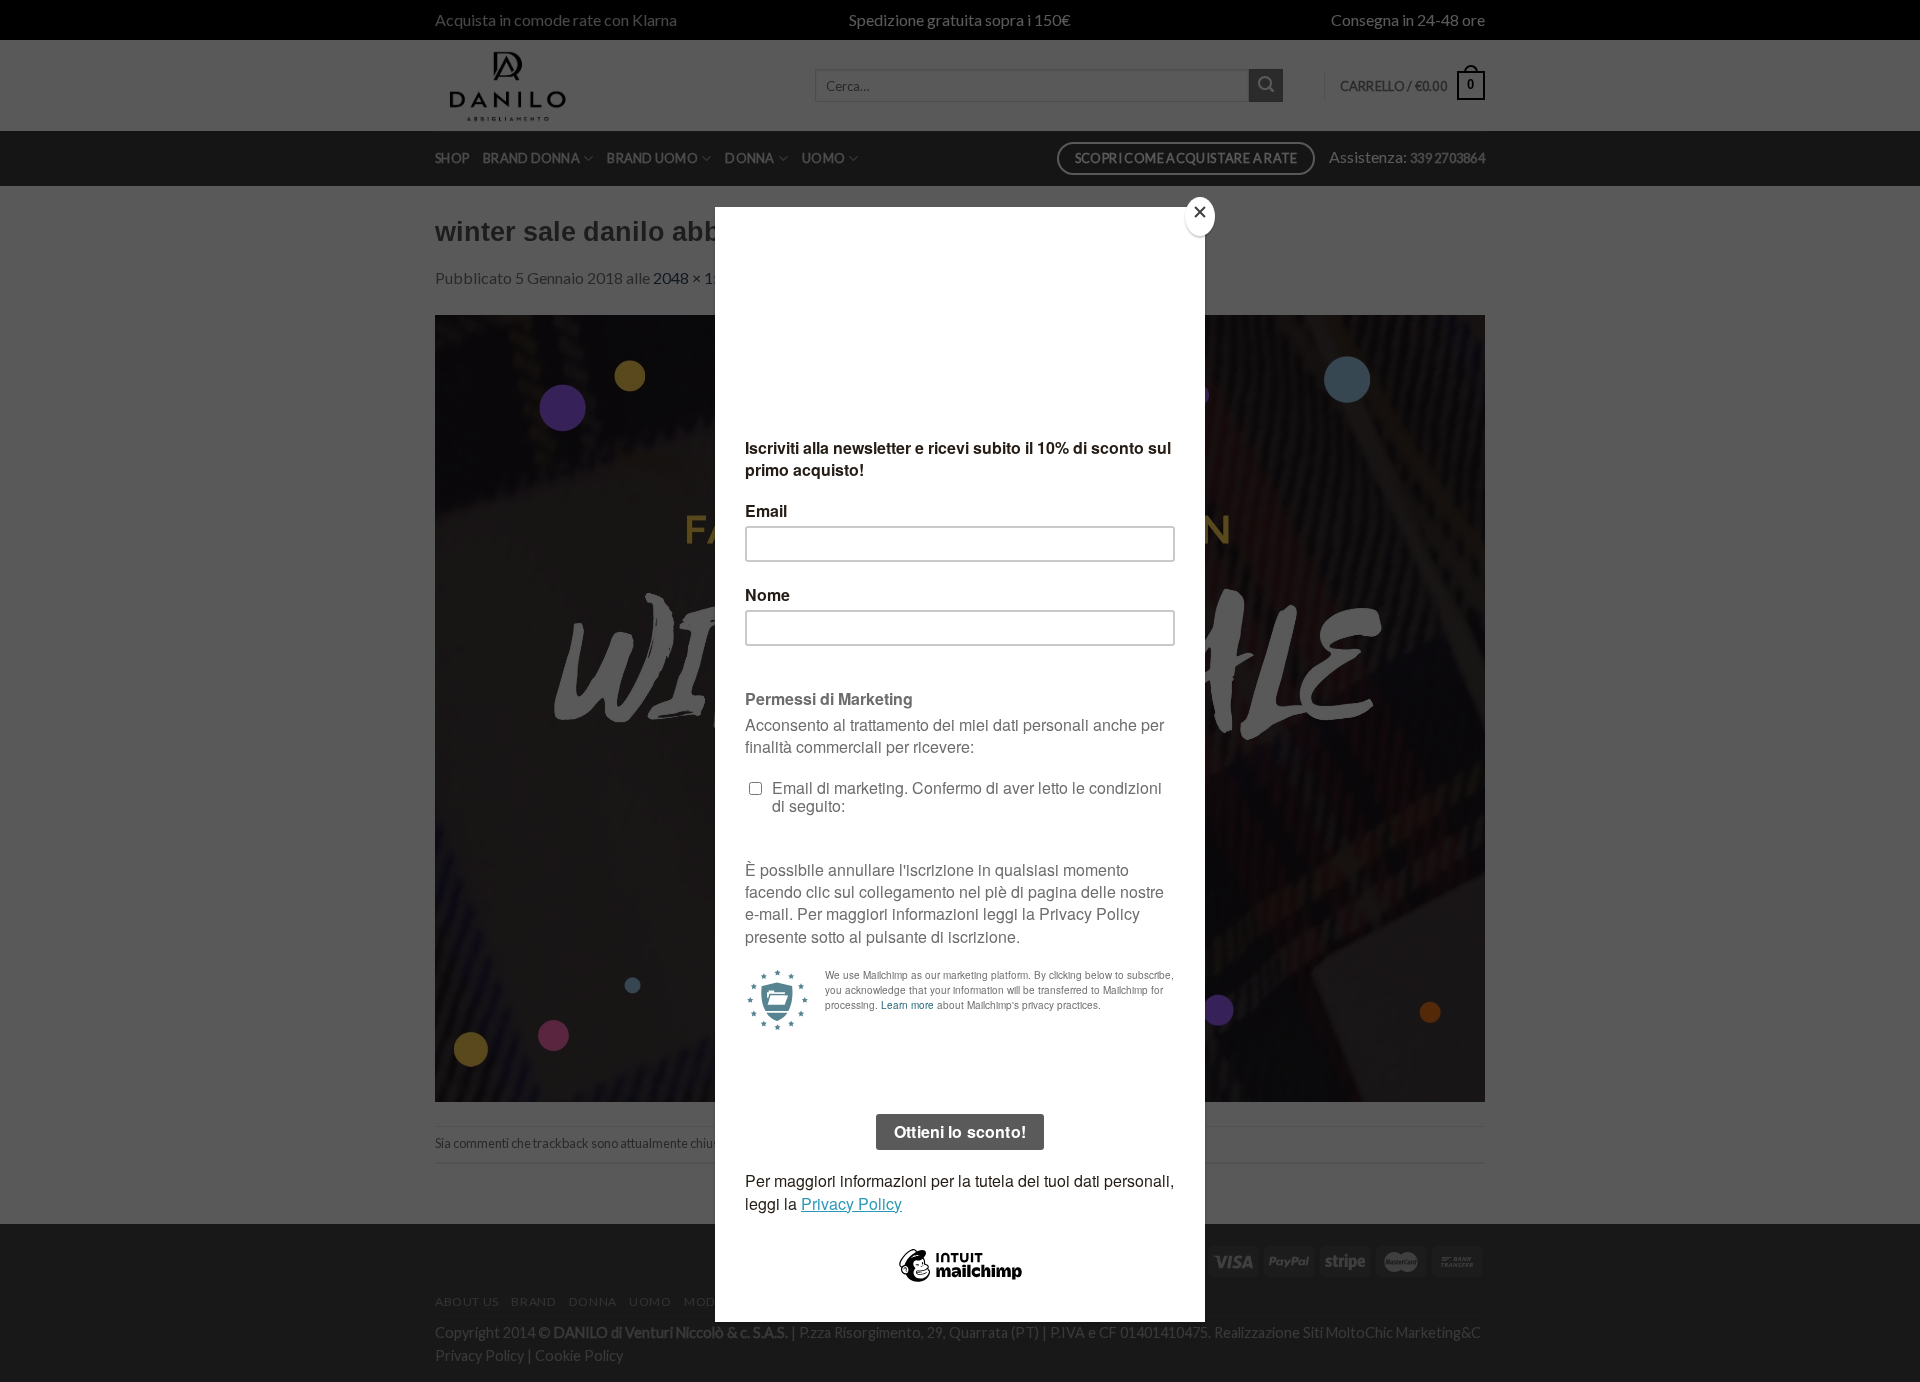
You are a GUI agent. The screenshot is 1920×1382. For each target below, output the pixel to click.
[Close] (1200, 216)
